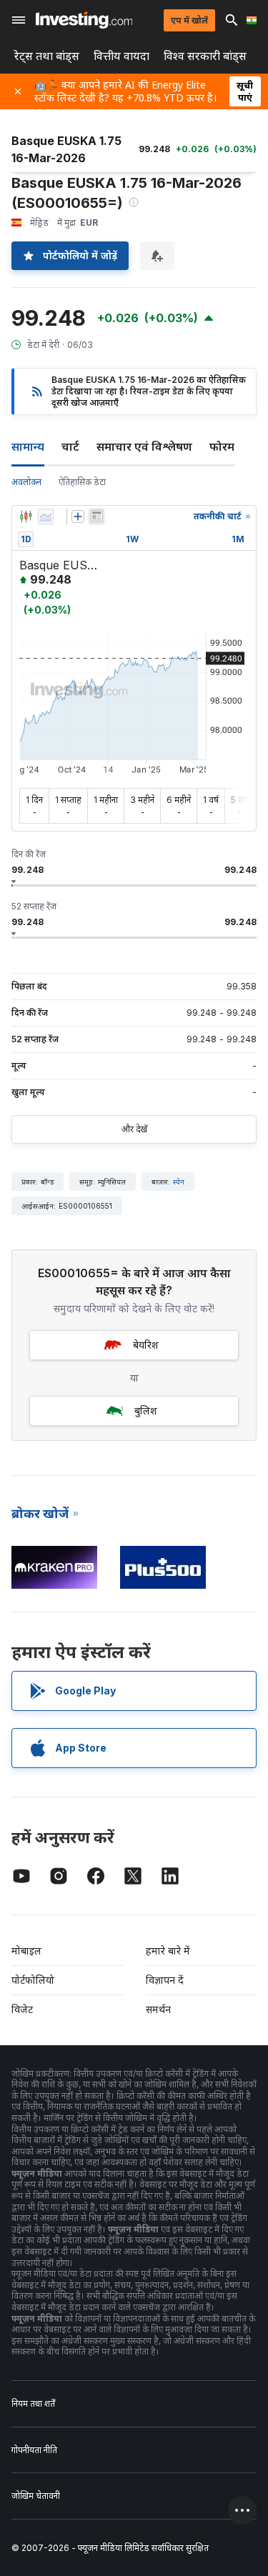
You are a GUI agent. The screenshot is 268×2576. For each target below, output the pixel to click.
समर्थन (158, 2009)
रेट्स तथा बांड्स (47, 56)
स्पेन (179, 1182)
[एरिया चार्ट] (46, 516)
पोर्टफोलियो (33, 1980)
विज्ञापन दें (165, 1980)
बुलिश (146, 1411)
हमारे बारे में (168, 1951)
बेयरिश (146, 1345)
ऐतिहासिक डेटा (82, 482)
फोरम (222, 446)
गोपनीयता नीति (34, 2450)
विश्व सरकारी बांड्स (205, 56)
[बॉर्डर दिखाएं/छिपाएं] (96, 516)
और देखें (134, 1129)
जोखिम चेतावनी (36, 2496)
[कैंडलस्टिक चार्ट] (26, 516)
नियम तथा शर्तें (33, 2403)
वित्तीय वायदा (121, 56)
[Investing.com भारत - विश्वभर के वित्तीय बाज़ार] (84, 20)
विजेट (22, 2009)
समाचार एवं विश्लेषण (144, 446)
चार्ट (70, 446)
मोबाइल (26, 1951)
